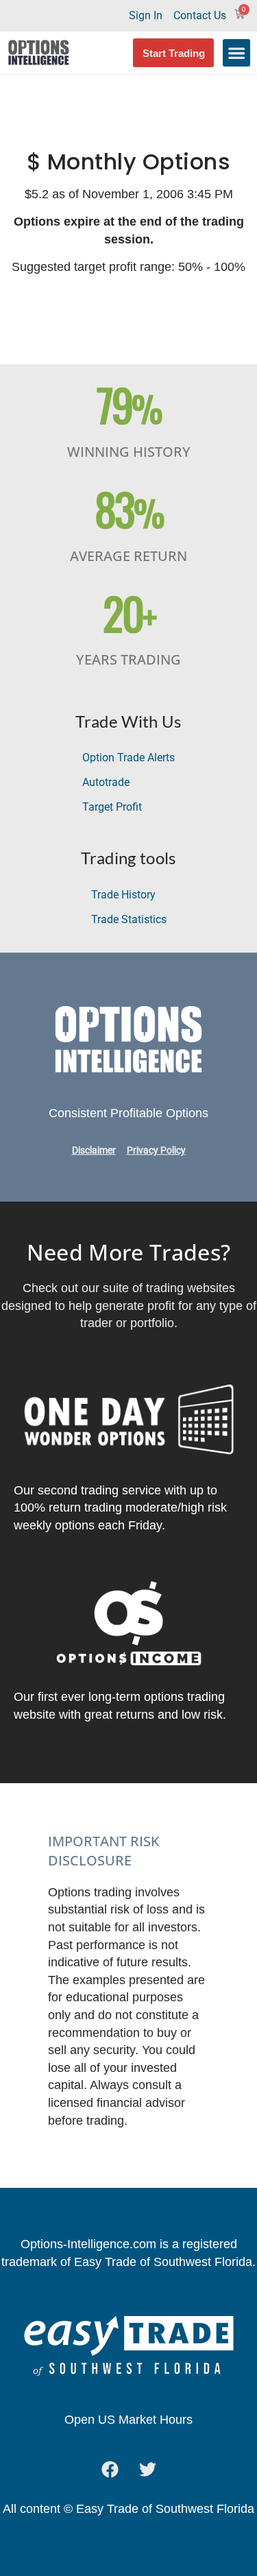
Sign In (146, 15)
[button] (236, 53)
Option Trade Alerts (128, 758)
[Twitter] (147, 2470)
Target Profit (112, 807)
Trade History (123, 895)
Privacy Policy (156, 1150)
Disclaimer (94, 1150)
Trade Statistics (129, 919)
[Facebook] (110, 2470)
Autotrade (106, 782)
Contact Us (200, 15)
